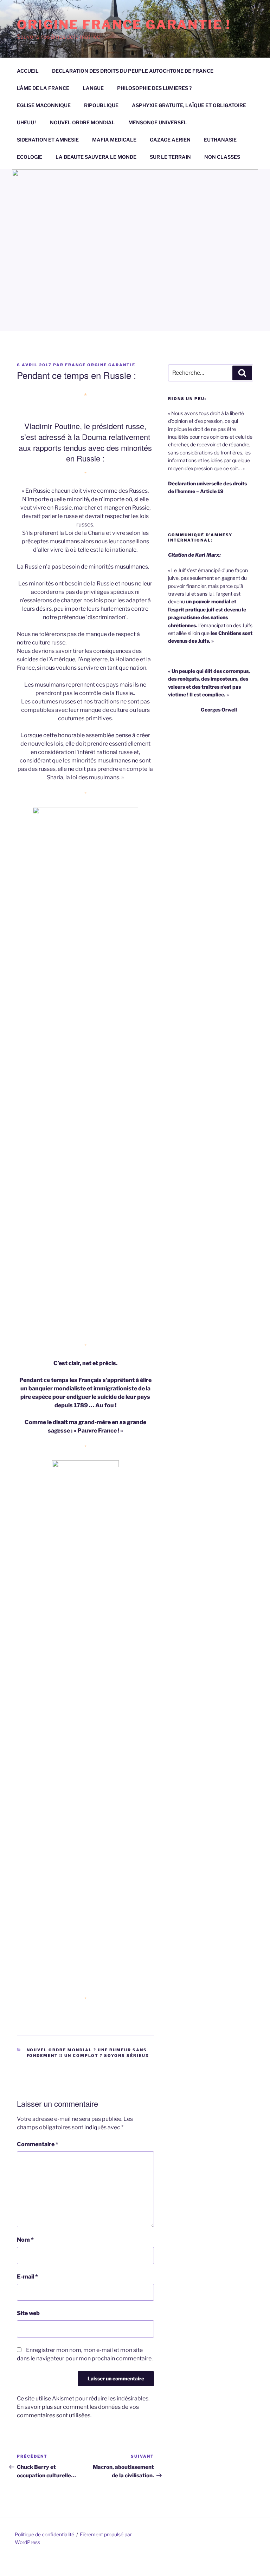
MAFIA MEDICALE (114, 140)
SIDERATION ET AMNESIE (48, 140)
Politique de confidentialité (44, 2534)
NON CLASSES (222, 157)
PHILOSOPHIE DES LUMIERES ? (154, 88)
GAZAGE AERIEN (170, 140)
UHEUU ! (27, 122)
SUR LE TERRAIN (170, 157)
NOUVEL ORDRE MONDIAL (82, 122)
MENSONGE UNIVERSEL (158, 122)
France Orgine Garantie (100, 365)
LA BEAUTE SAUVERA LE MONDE (96, 157)
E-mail (27, 2277)
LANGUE (93, 88)
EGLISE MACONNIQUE (44, 105)
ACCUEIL (28, 71)
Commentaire (38, 2144)
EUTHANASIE (220, 140)
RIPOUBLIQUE (101, 105)
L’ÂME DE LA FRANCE (43, 88)
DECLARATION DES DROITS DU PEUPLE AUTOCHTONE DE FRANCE (133, 71)
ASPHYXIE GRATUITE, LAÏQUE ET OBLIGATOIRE (189, 105)
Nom (25, 2240)
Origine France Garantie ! (124, 25)
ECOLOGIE (30, 157)
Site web (28, 2313)
